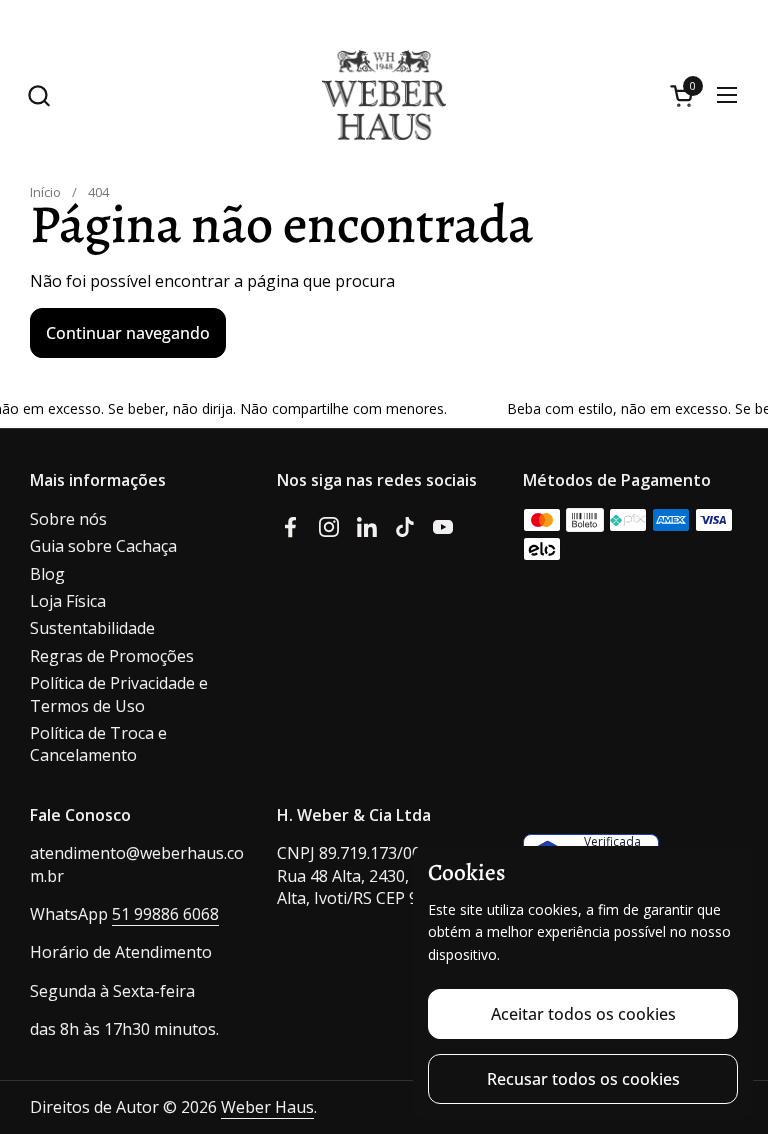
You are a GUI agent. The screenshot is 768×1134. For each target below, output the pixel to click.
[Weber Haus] (384, 95)
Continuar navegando (128, 333)
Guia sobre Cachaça (103, 546)
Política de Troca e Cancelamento (98, 744)
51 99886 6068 (165, 914)
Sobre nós (68, 519)
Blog (47, 574)
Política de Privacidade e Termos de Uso (119, 694)
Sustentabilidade (92, 628)
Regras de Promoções (112, 656)
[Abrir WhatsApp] (728, 1043)
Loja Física (68, 601)
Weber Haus (267, 1107)
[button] (38, 95)
